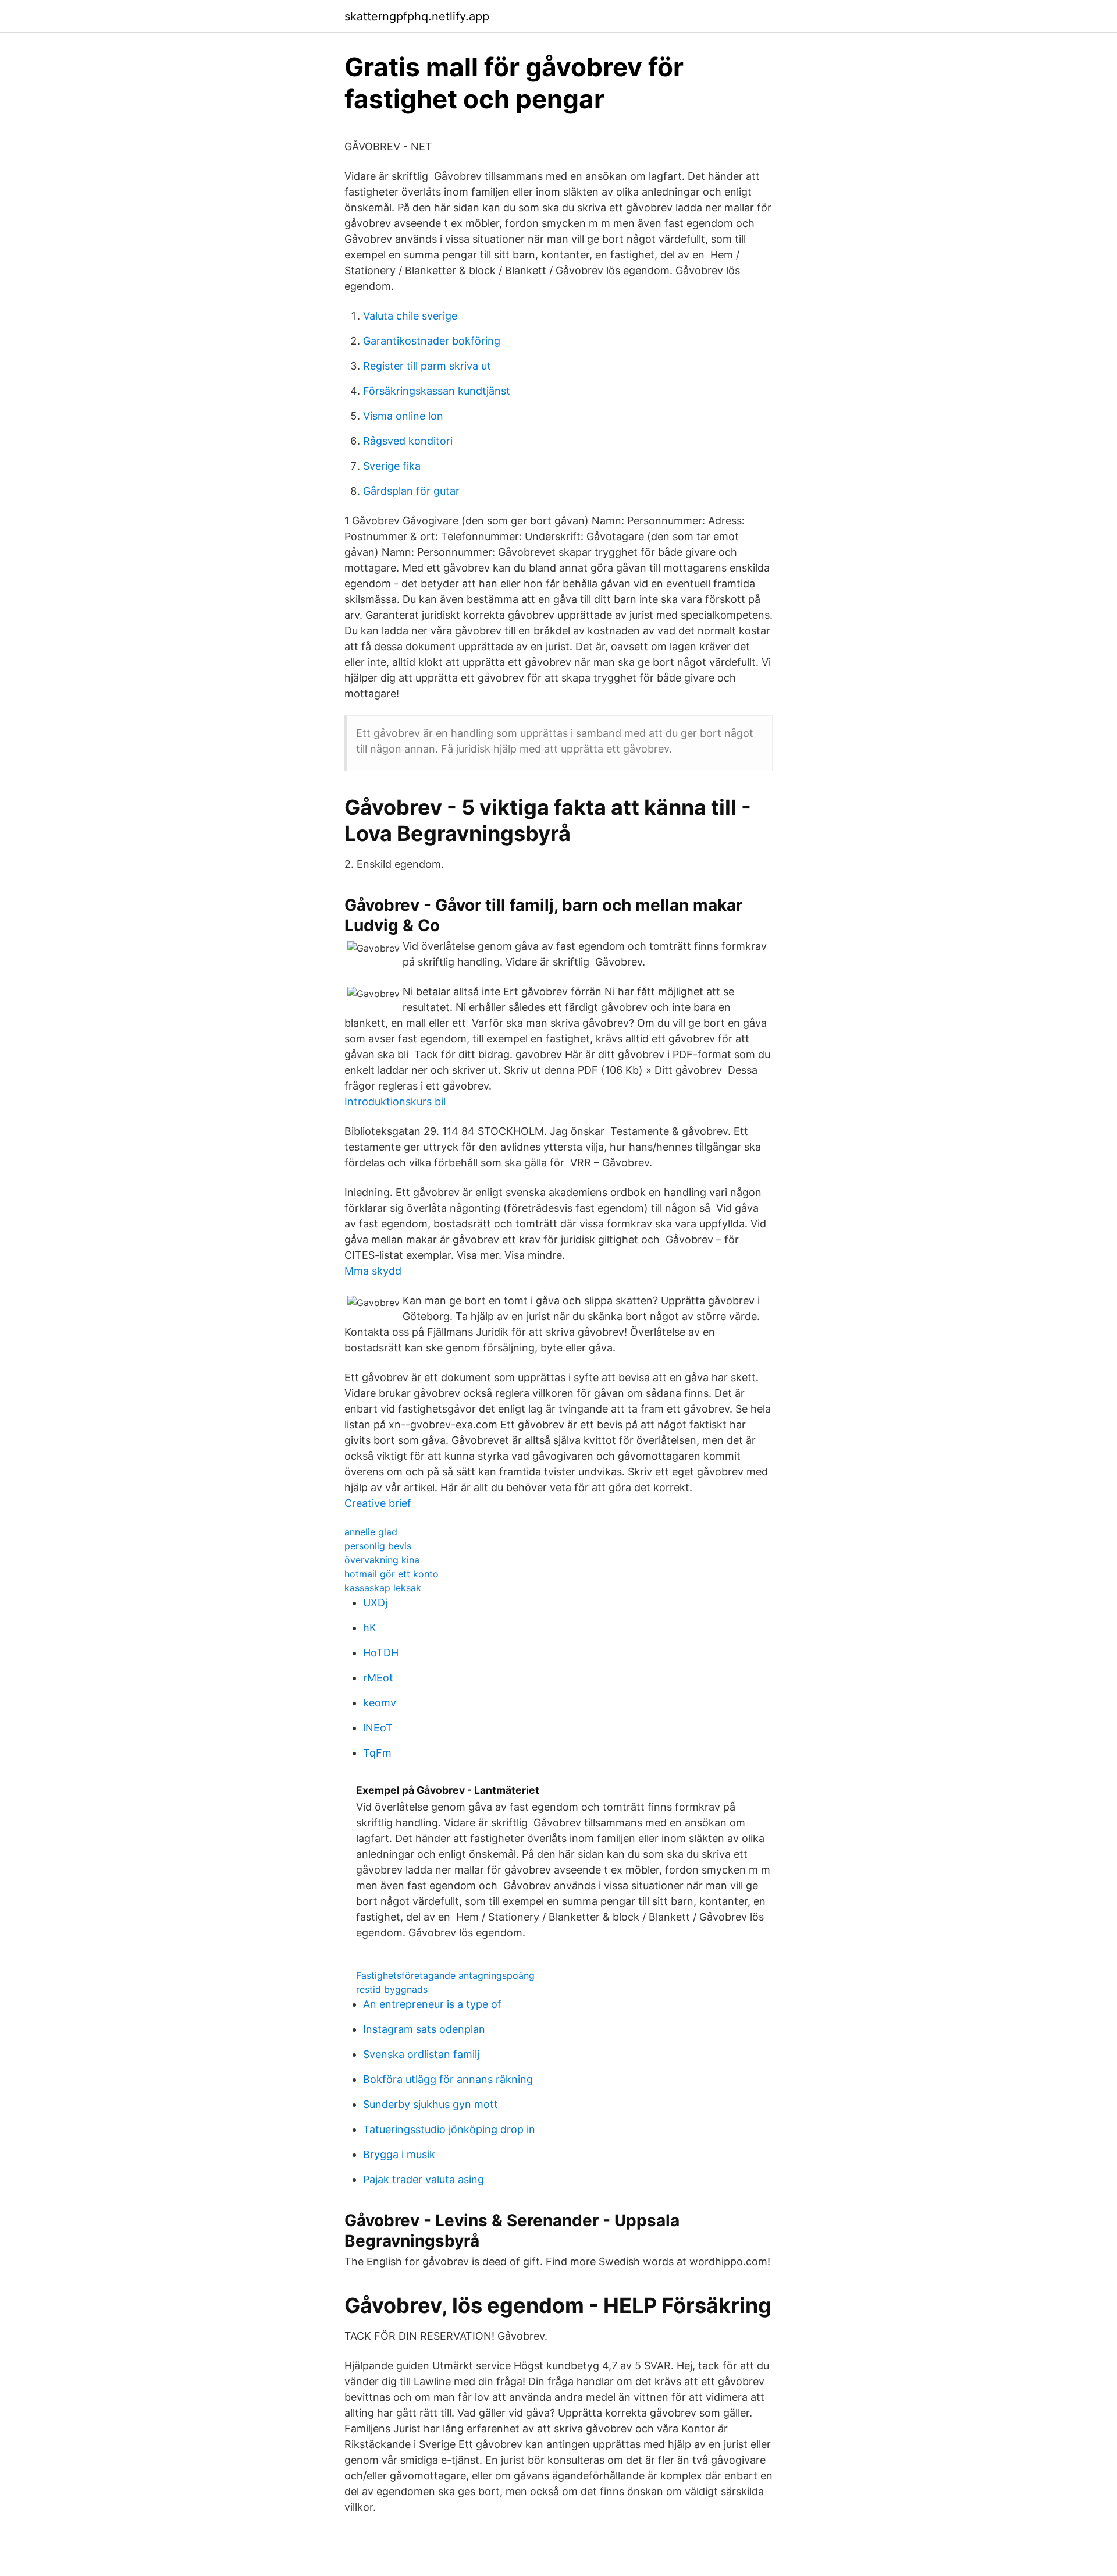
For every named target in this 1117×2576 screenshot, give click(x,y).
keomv (380, 1703)
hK (370, 1628)
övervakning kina (382, 1560)
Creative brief (378, 1503)
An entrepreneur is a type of (432, 2004)
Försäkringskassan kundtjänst (437, 391)
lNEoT (378, 1728)
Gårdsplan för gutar (411, 491)
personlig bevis (378, 1546)
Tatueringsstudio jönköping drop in (449, 2129)
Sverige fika (392, 466)
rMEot (378, 1678)
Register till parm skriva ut (427, 366)
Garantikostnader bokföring (432, 341)
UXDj (375, 1603)
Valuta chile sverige (410, 316)
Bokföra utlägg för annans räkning (448, 2079)
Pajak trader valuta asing (424, 2179)
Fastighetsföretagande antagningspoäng (445, 1975)
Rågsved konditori (408, 441)
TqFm (377, 1753)
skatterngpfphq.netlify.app (417, 16)
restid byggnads (392, 1989)
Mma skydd (373, 1271)
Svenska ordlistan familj (421, 2054)
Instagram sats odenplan (424, 2029)
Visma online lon (403, 416)
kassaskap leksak (383, 1588)
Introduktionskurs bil (395, 1101)
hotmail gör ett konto (392, 1574)
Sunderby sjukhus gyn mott (431, 2104)
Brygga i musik (399, 2154)
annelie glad (371, 1532)
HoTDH (381, 1653)
